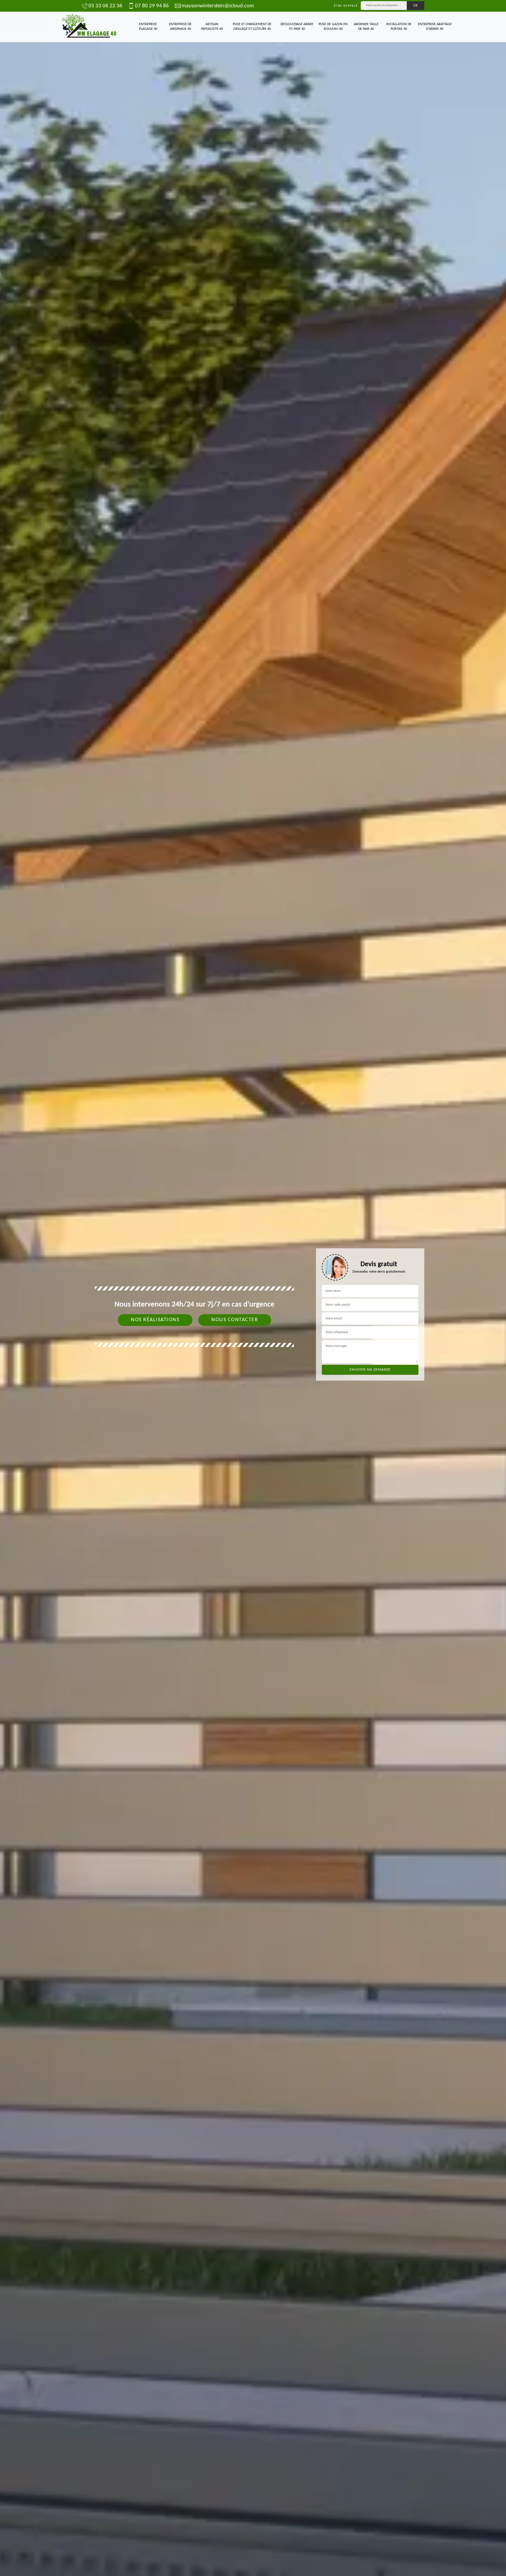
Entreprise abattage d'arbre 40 (435, 27)
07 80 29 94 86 (152, 6)
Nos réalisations (155, 1320)
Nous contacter (235, 1320)
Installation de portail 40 (399, 27)
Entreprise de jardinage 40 (180, 27)
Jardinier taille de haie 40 (366, 27)
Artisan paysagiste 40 (212, 27)
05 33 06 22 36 (105, 6)
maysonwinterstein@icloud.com (218, 6)
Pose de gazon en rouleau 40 (333, 27)
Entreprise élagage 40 (148, 27)
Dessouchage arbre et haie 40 (297, 27)
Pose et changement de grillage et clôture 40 (252, 27)
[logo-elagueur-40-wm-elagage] (89, 27)
